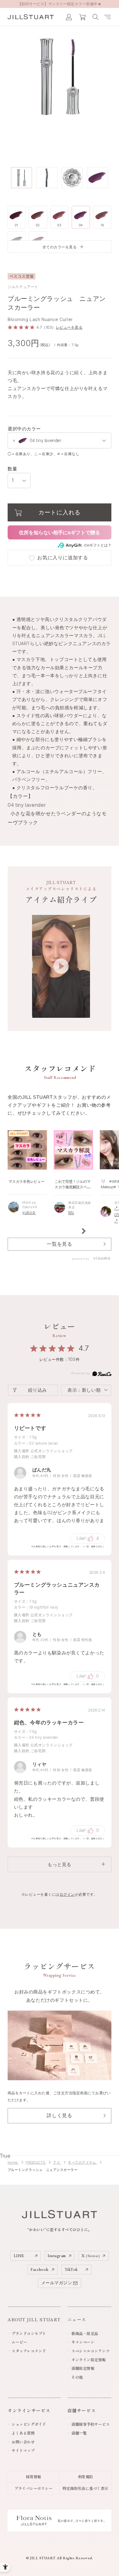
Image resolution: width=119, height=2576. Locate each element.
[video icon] (61, 966)
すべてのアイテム (83, 2162)
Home (13, 2162)
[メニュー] (108, 17)
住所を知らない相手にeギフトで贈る (60, 532)
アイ (57, 2162)
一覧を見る (59, 1244)
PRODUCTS (36, 2162)
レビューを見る (69, 327)
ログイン (67, 1894)
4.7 (84, 1348)
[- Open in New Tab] (100, 1259)
